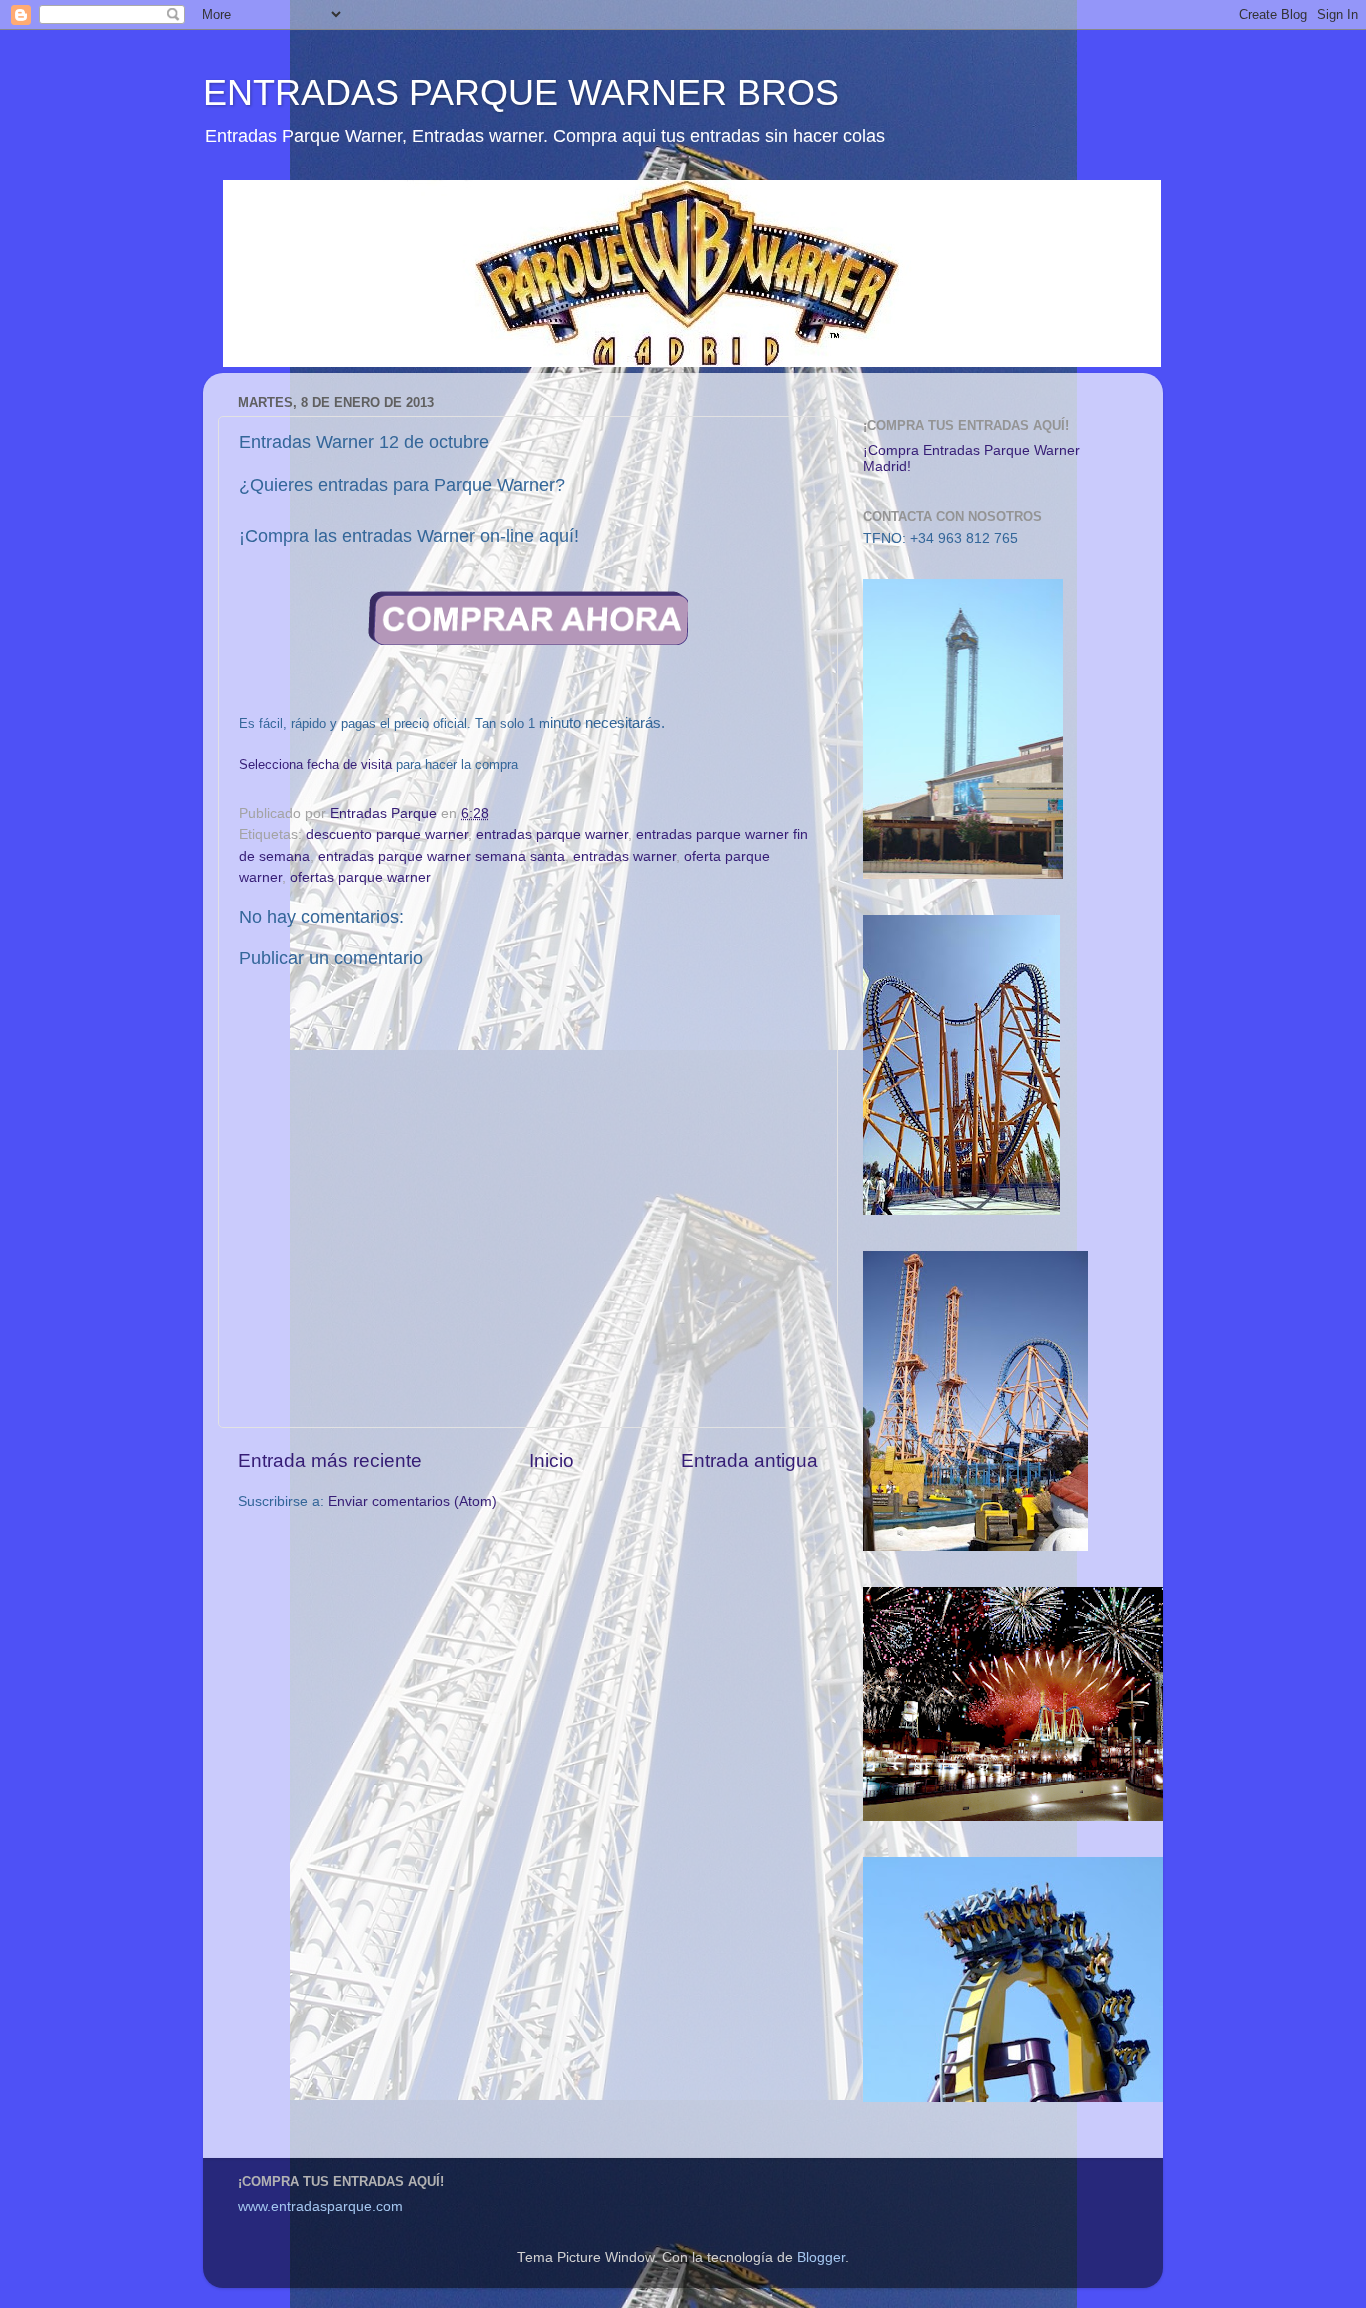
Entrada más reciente (330, 1460)
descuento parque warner (387, 834)
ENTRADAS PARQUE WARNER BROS (521, 92)
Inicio (551, 1460)
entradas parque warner (552, 834)
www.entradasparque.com (320, 2206)
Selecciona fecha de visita (315, 764)
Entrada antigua (749, 1460)
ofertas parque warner (360, 877)
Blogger (821, 2257)
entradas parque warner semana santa (441, 856)
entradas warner (624, 856)
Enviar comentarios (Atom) (412, 1501)
